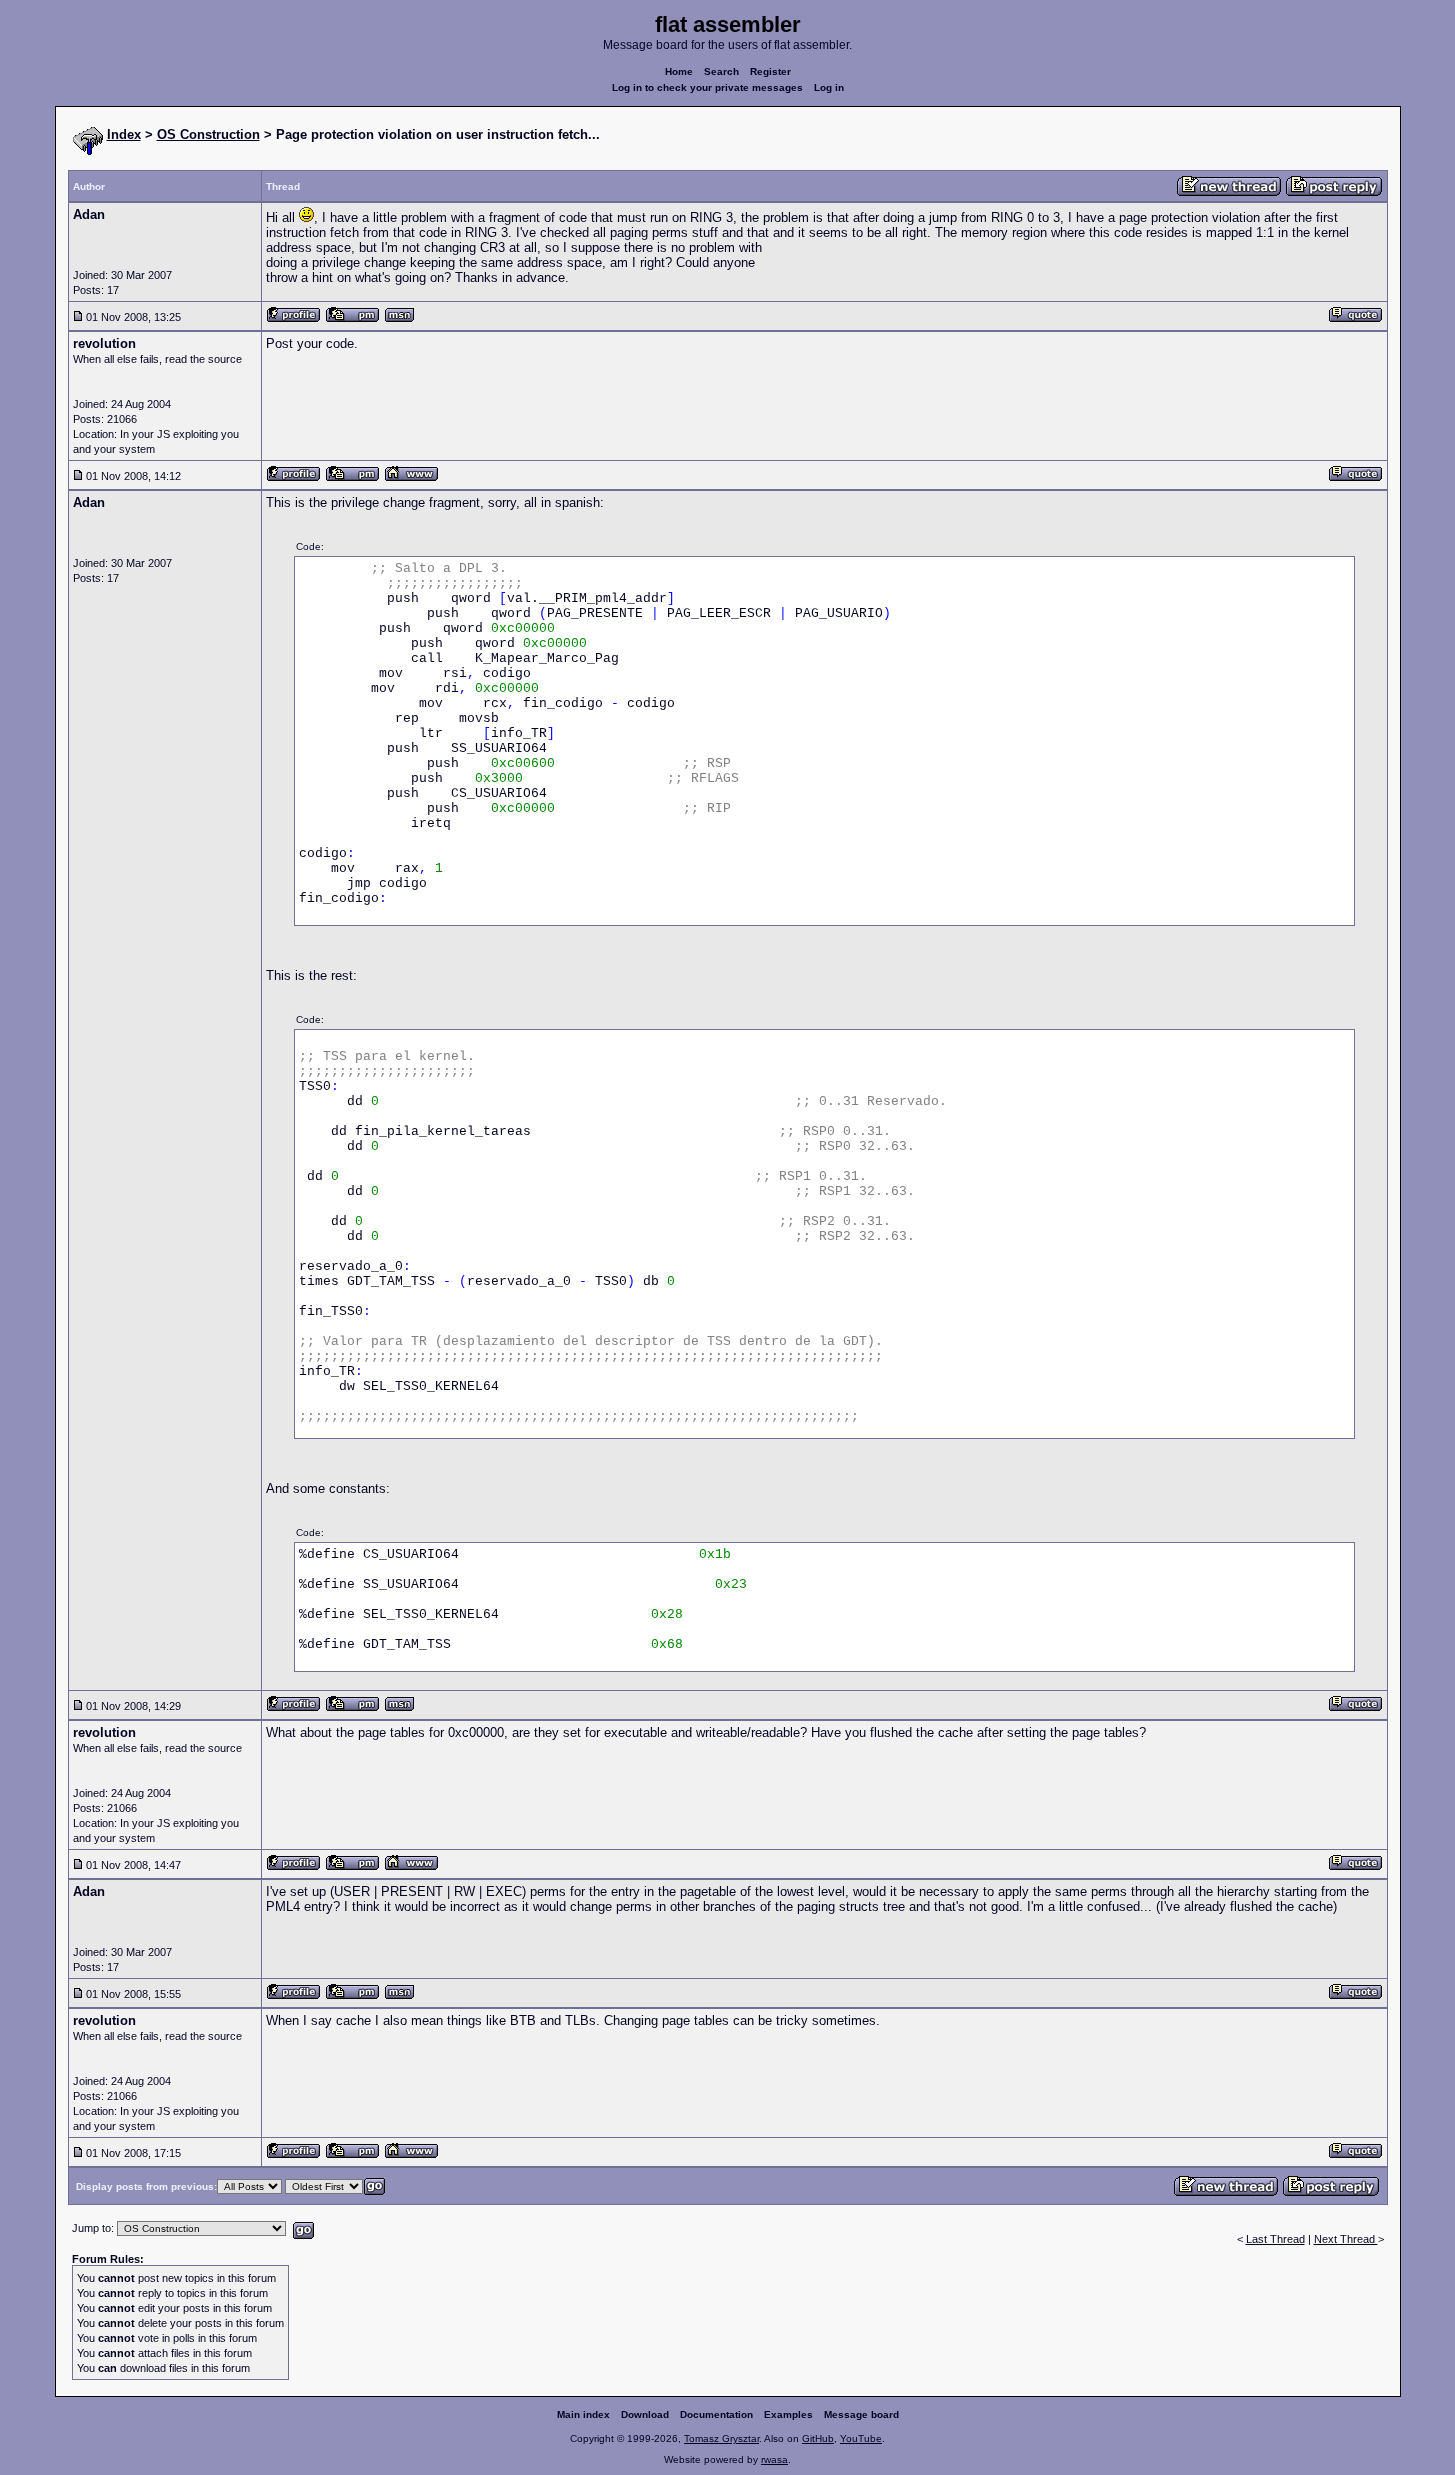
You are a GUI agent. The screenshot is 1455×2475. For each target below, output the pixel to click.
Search (721, 71)
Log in (829, 87)
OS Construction (208, 134)
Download (645, 2414)
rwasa (774, 2459)
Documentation (716, 2414)
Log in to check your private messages (707, 87)
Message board (861, 2414)
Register (770, 71)
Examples (788, 2414)
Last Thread (1275, 2239)
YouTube (861, 2438)
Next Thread (1346, 2239)
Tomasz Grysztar (721, 2438)
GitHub (818, 2438)
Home (679, 71)
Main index (583, 2414)
